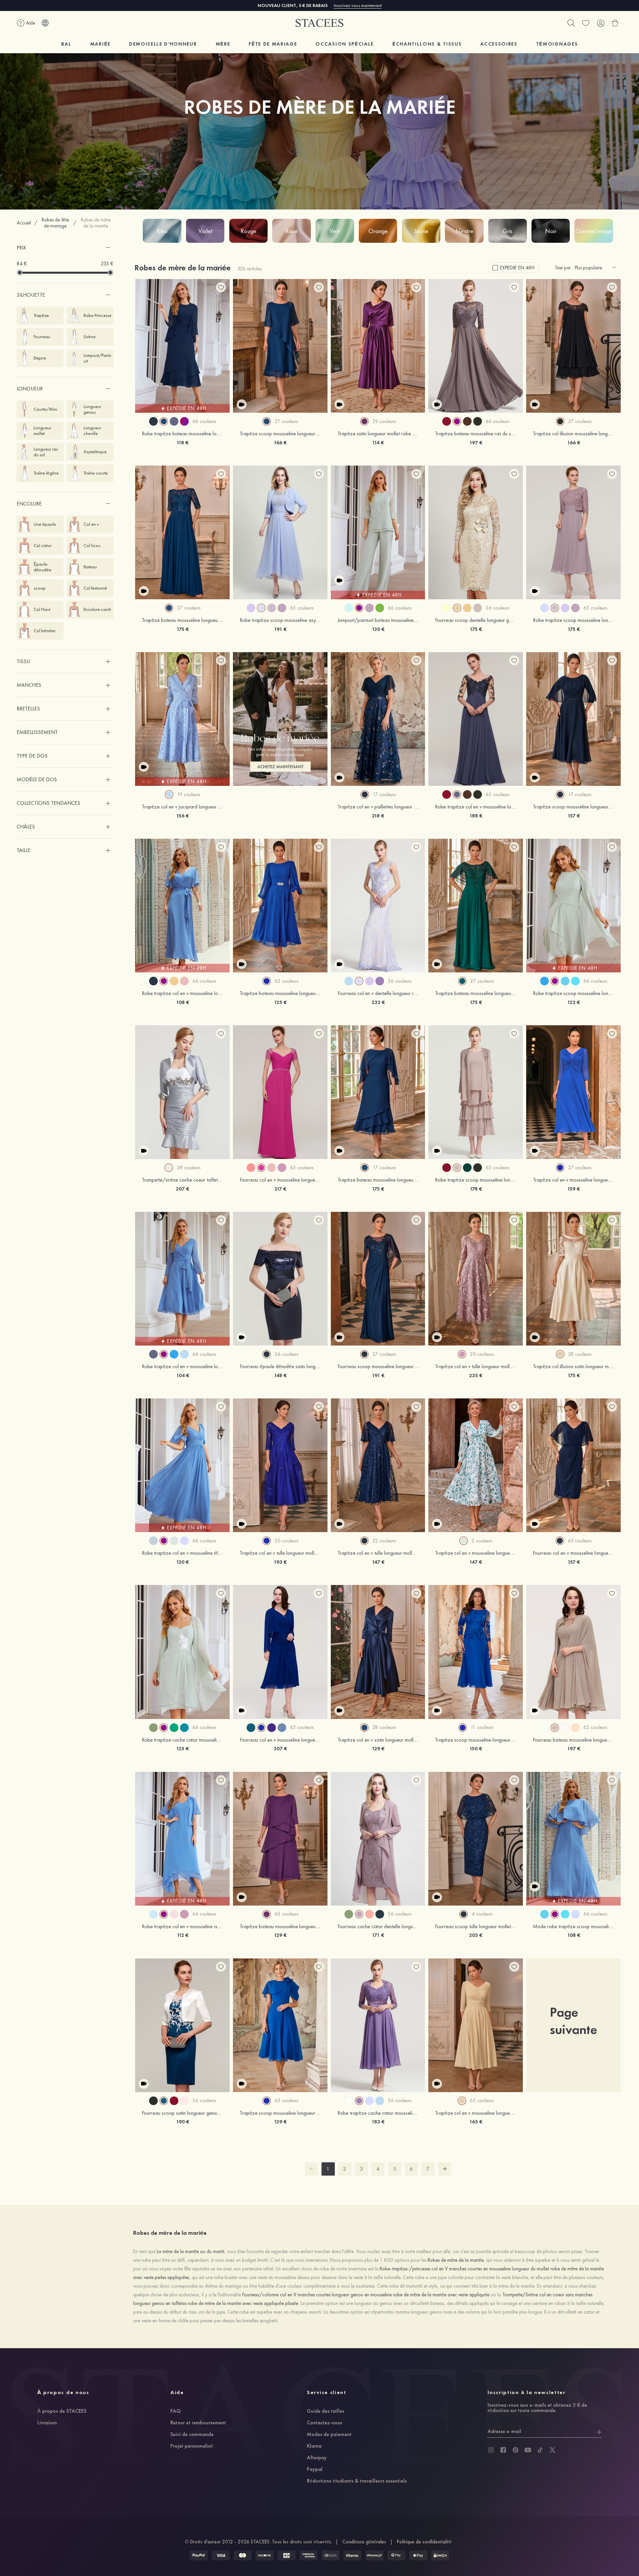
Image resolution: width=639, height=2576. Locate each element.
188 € (476, 816)
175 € (183, 629)
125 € (280, 1002)
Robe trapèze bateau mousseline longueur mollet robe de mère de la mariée (222, 433)
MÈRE (223, 44)
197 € (476, 442)
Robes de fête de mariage (55, 223)
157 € (574, 816)
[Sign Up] (598, 2431)
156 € (182, 816)
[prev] (312, 2169)
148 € (280, 1375)
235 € (476, 1375)
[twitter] (552, 2450)
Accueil (24, 223)
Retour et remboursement (198, 2423)
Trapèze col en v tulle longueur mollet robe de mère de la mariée (504, 1366)
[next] (445, 2169)
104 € (183, 1375)
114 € (378, 442)
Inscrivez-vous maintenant (358, 5)
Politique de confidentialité (424, 2542)
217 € (280, 1189)
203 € (476, 1935)
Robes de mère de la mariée (96, 223)
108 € (183, 1002)
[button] (65, 248)
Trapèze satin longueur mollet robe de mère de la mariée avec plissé (410, 433)
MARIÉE (100, 44)
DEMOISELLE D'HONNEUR (163, 44)
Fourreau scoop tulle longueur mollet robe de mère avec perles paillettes (511, 1926)
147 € (378, 1562)
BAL (66, 44)
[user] (600, 23)
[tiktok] (540, 2450)
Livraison (47, 2423)
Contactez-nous (324, 2423)
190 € (183, 2122)
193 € (280, 1562)
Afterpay (317, 2458)
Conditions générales (364, 2542)
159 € (573, 1189)
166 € (280, 442)
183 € (378, 2122)
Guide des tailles (325, 2411)
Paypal (315, 2470)
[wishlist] (586, 23)
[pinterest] (516, 2450)
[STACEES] (319, 23)
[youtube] (528, 2450)
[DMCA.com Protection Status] (440, 2555)
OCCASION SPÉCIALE (345, 44)
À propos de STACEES (62, 2411)
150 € (476, 1748)
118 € (182, 442)
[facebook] (503, 2450)
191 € (280, 629)
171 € (378, 1935)
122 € (573, 1002)
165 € (476, 2122)
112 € (183, 1935)
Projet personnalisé (192, 2446)
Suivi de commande (192, 2435)
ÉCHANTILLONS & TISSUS (427, 44)
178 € (476, 1189)
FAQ (176, 2411)
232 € (378, 1002)
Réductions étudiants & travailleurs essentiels (357, 2481)
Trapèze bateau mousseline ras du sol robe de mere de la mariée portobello (516, 433)
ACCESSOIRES (499, 44)
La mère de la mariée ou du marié (191, 2251)
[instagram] (491, 2450)
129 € (378, 1748)
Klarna (314, 2446)
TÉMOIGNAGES (557, 44)
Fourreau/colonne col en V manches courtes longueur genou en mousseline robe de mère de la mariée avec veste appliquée (366, 2295)
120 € (378, 629)
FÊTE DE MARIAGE (273, 44)
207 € (182, 1189)
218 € (378, 816)
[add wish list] (221, 287)
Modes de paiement (329, 2435)
